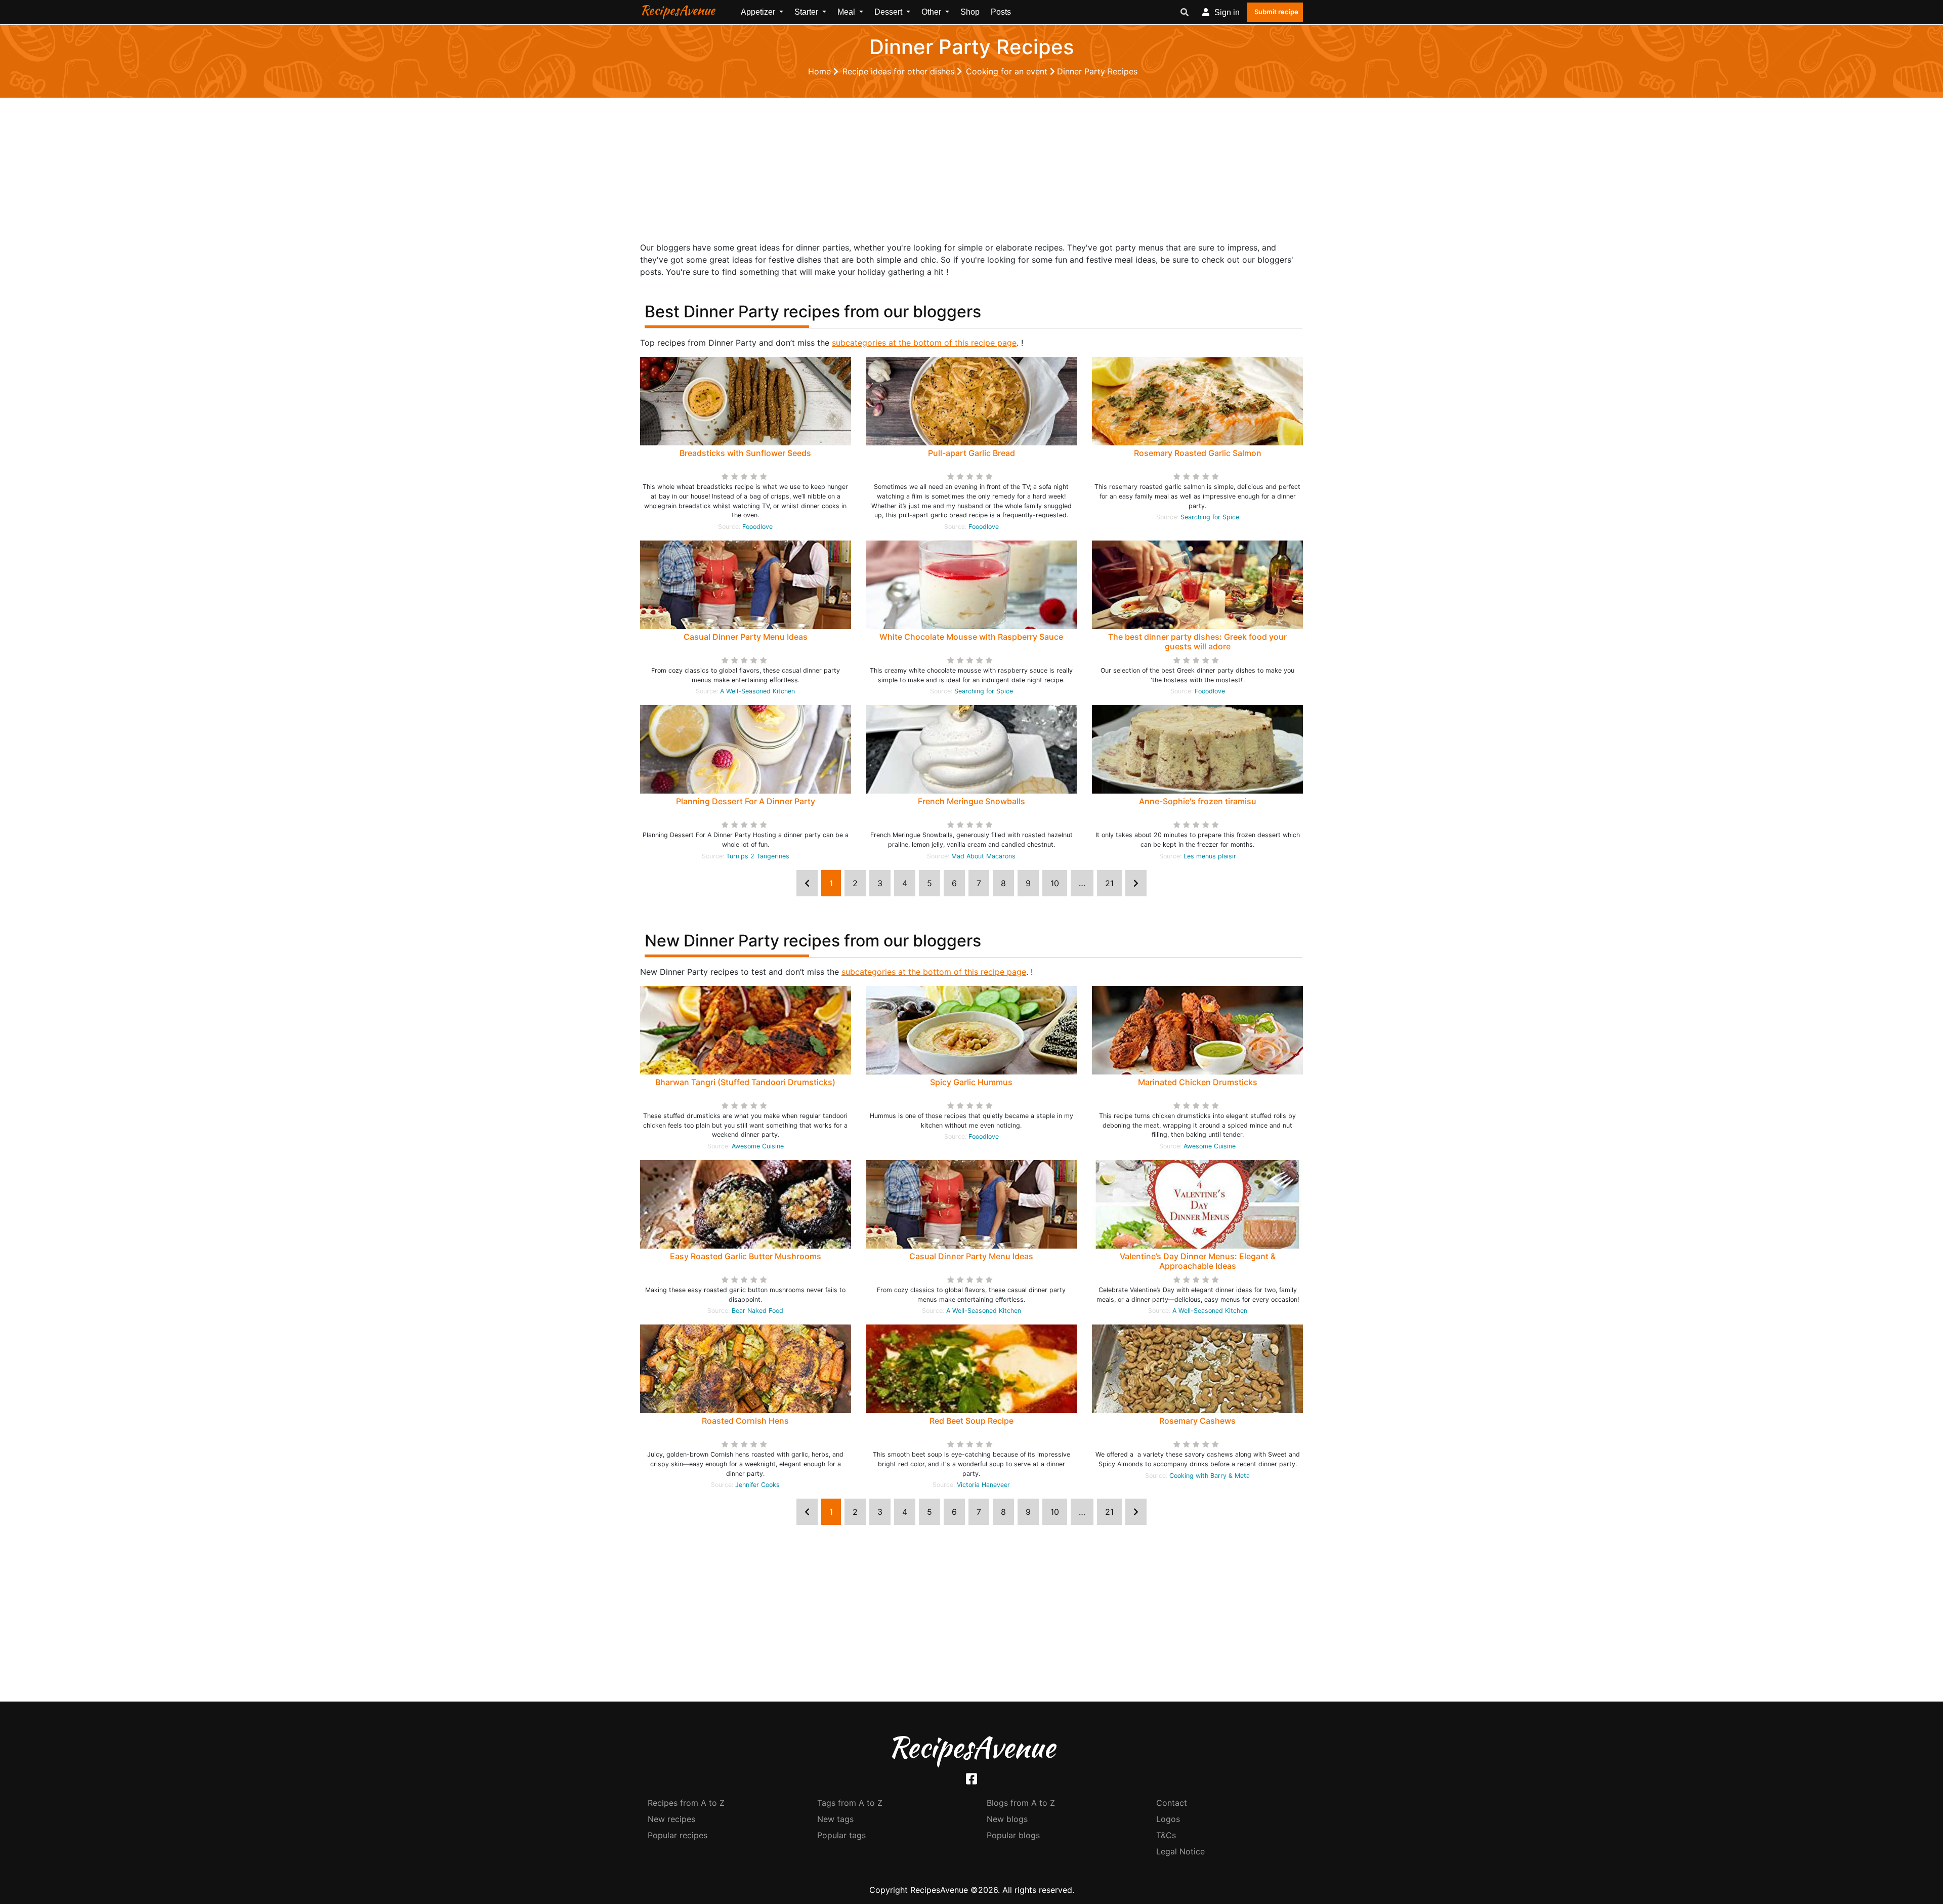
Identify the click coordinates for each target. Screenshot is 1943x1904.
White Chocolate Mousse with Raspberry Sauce (971, 637)
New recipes (671, 1819)
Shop (970, 12)
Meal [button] (847, 12)
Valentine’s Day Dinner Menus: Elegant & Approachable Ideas (1198, 1261)
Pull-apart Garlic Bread (971, 453)
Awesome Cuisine (758, 1146)
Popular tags (841, 1835)
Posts (1001, 12)
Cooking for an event (1008, 71)
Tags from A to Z (850, 1803)
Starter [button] (807, 12)
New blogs (1007, 1819)
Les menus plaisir (1210, 856)
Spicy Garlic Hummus (971, 1082)
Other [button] (932, 12)
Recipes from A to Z (686, 1803)
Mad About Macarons (983, 856)
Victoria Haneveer (983, 1485)
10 (1055, 883)
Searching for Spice (1210, 517)
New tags (835, 1819)
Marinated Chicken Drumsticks (1198, 1082)
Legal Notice (1180, 1851)
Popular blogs (1013, 1835)
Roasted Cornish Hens (745, 1421)
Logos (1168, 1819)
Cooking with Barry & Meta (1210, 1476)
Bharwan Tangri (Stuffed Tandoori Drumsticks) (745, 1082)
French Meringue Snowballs (971, 801)
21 (1109, 883)
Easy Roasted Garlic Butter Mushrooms (746, 1256)
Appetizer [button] (759, 12)
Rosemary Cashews (1197, 1421)
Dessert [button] (889, 12)
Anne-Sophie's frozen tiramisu (1198, 801)
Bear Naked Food (757, 1311)
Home (821, 71)
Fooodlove (757, 527)
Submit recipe (1276, 12)
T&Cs (1166, 1835)
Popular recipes (678, 1835)
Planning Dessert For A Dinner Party (746, 801)
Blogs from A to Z (1021, 1803)
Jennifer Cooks (757, 1485)
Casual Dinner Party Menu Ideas (746, 637)
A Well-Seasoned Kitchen (757, 691)
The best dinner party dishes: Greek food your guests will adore (1197, 641)
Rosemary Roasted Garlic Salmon (1198, 453)
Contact (1172, 1803)
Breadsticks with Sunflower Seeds (745, 453)
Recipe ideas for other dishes (900, 71)
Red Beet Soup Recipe (971, 1421)
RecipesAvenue (678, 10)
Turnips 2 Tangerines (758, 856)
